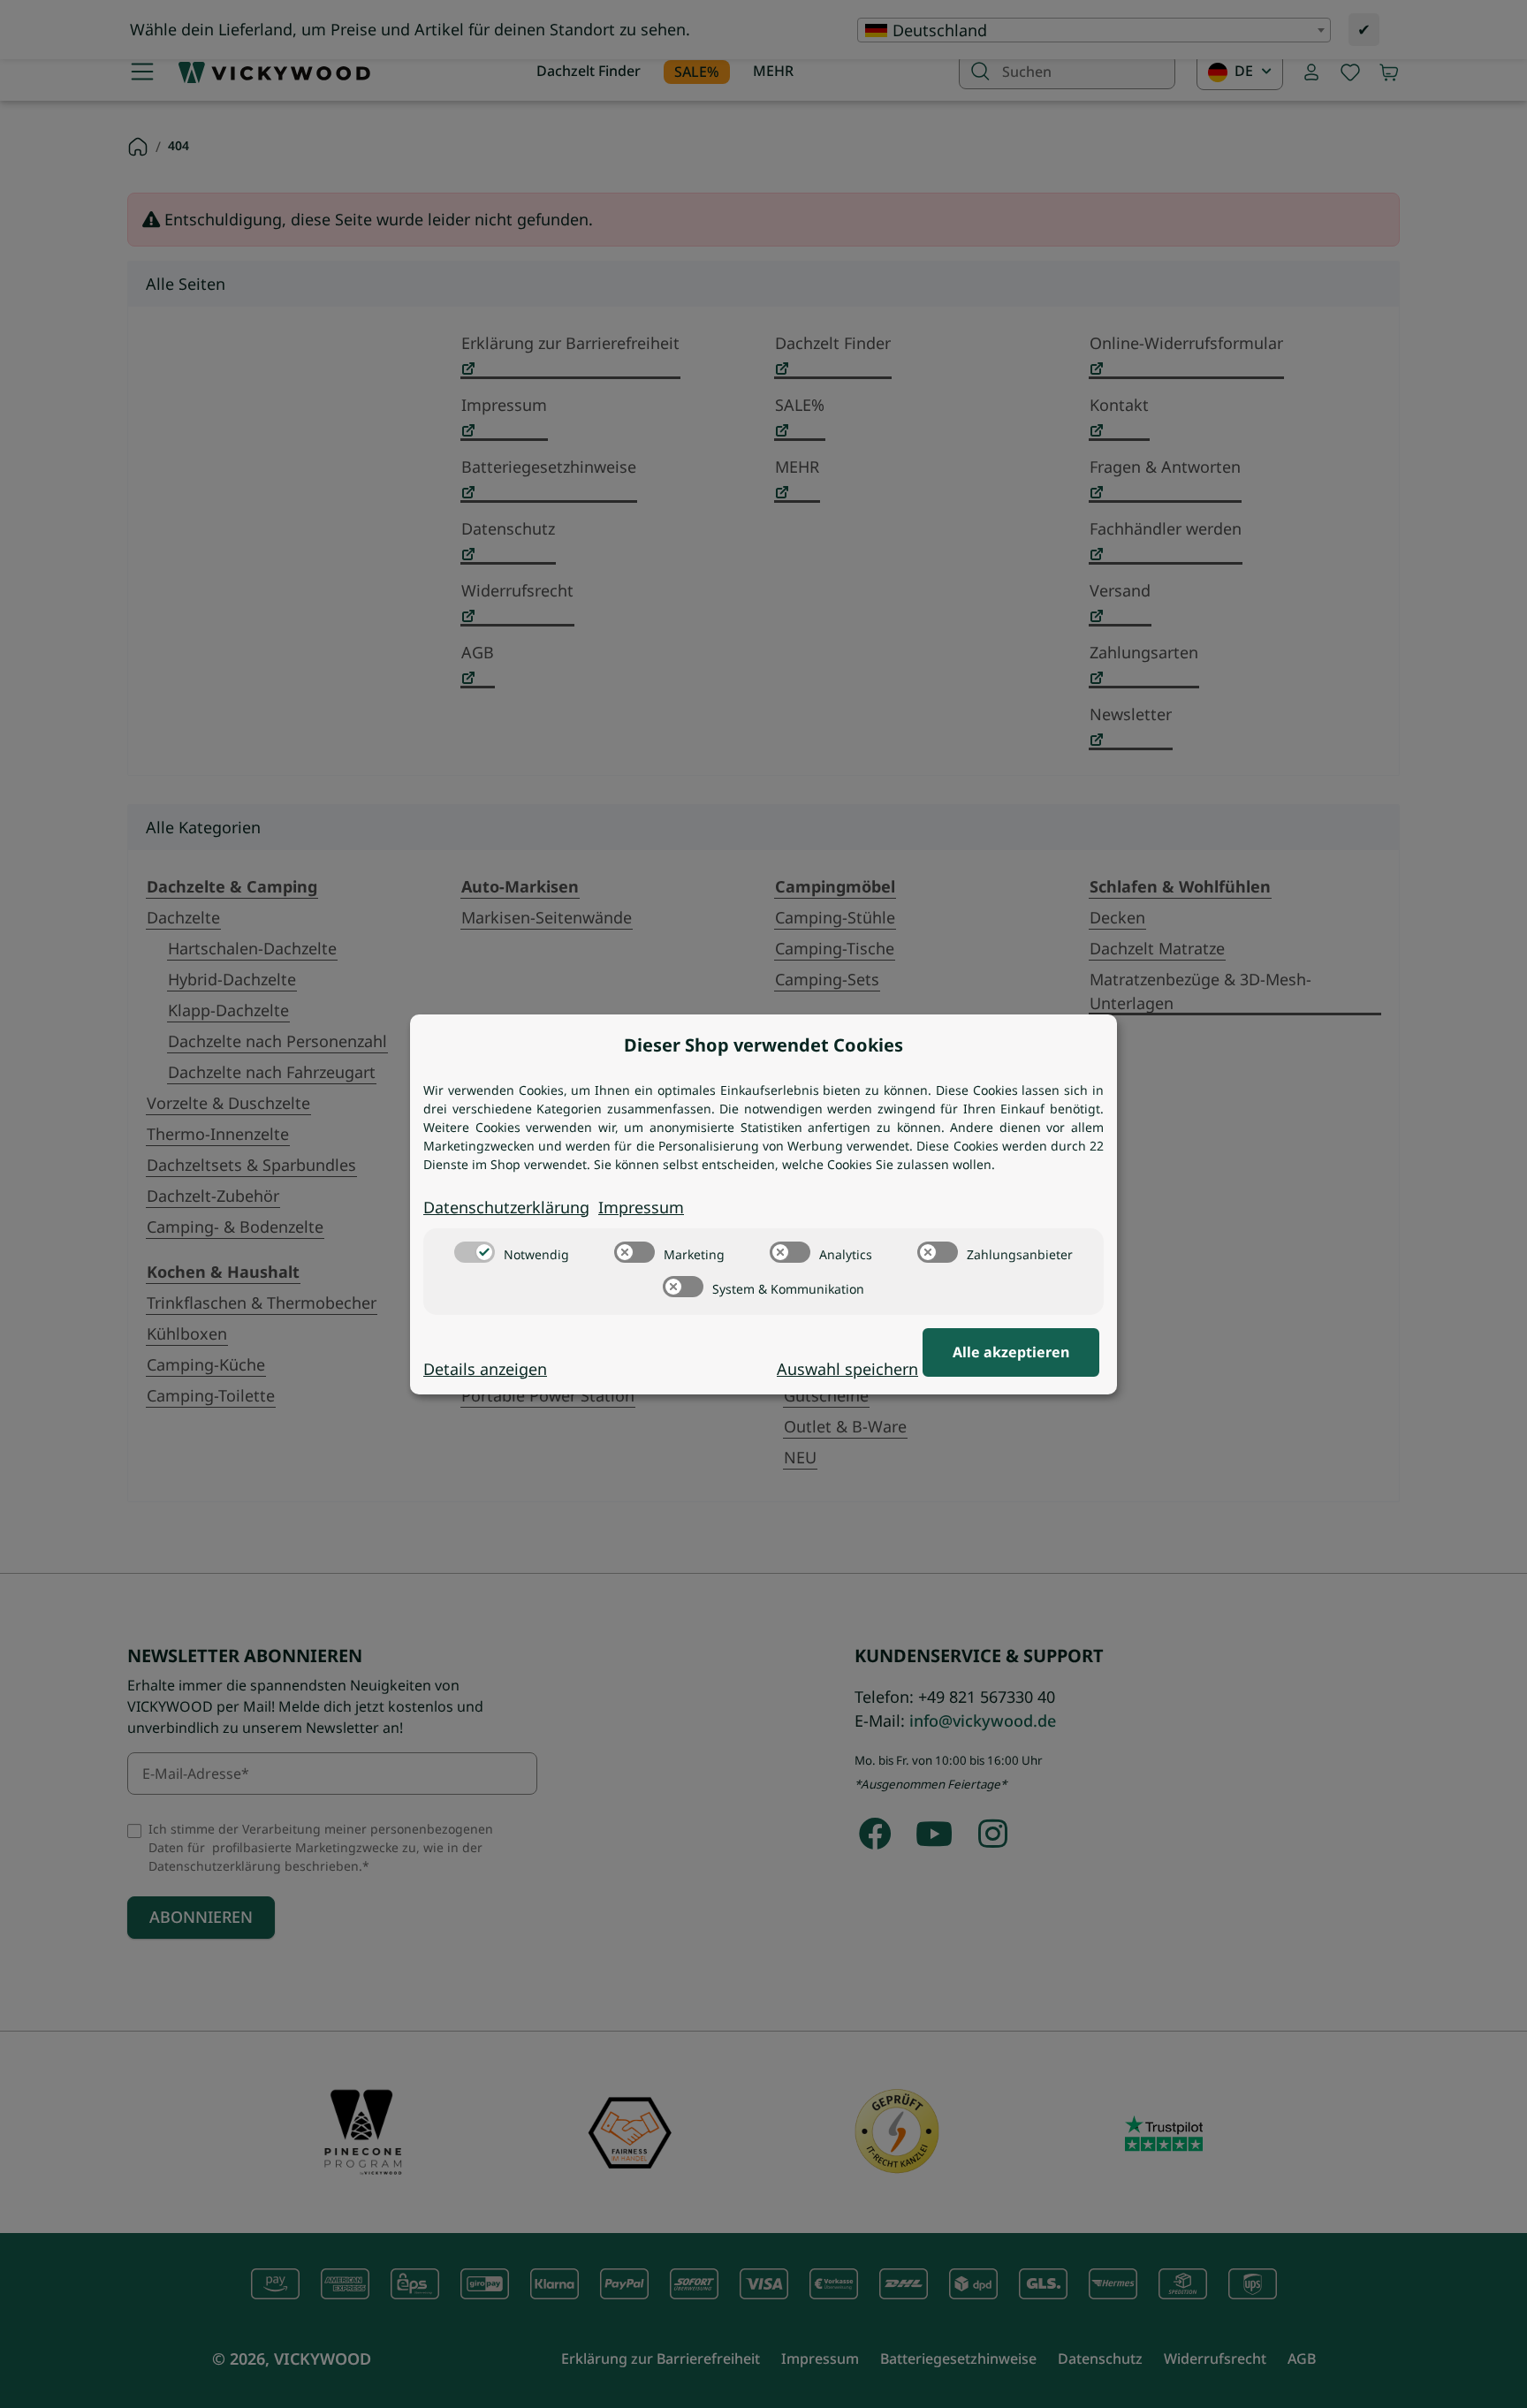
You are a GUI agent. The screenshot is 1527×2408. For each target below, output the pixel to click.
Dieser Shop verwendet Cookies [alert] (763, 1045)
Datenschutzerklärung (506, 1207)
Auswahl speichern (847, 1369)
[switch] (475, 1252)
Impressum (641, 1207)
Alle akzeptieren (1011, 1352)
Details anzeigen (485, 1369)
